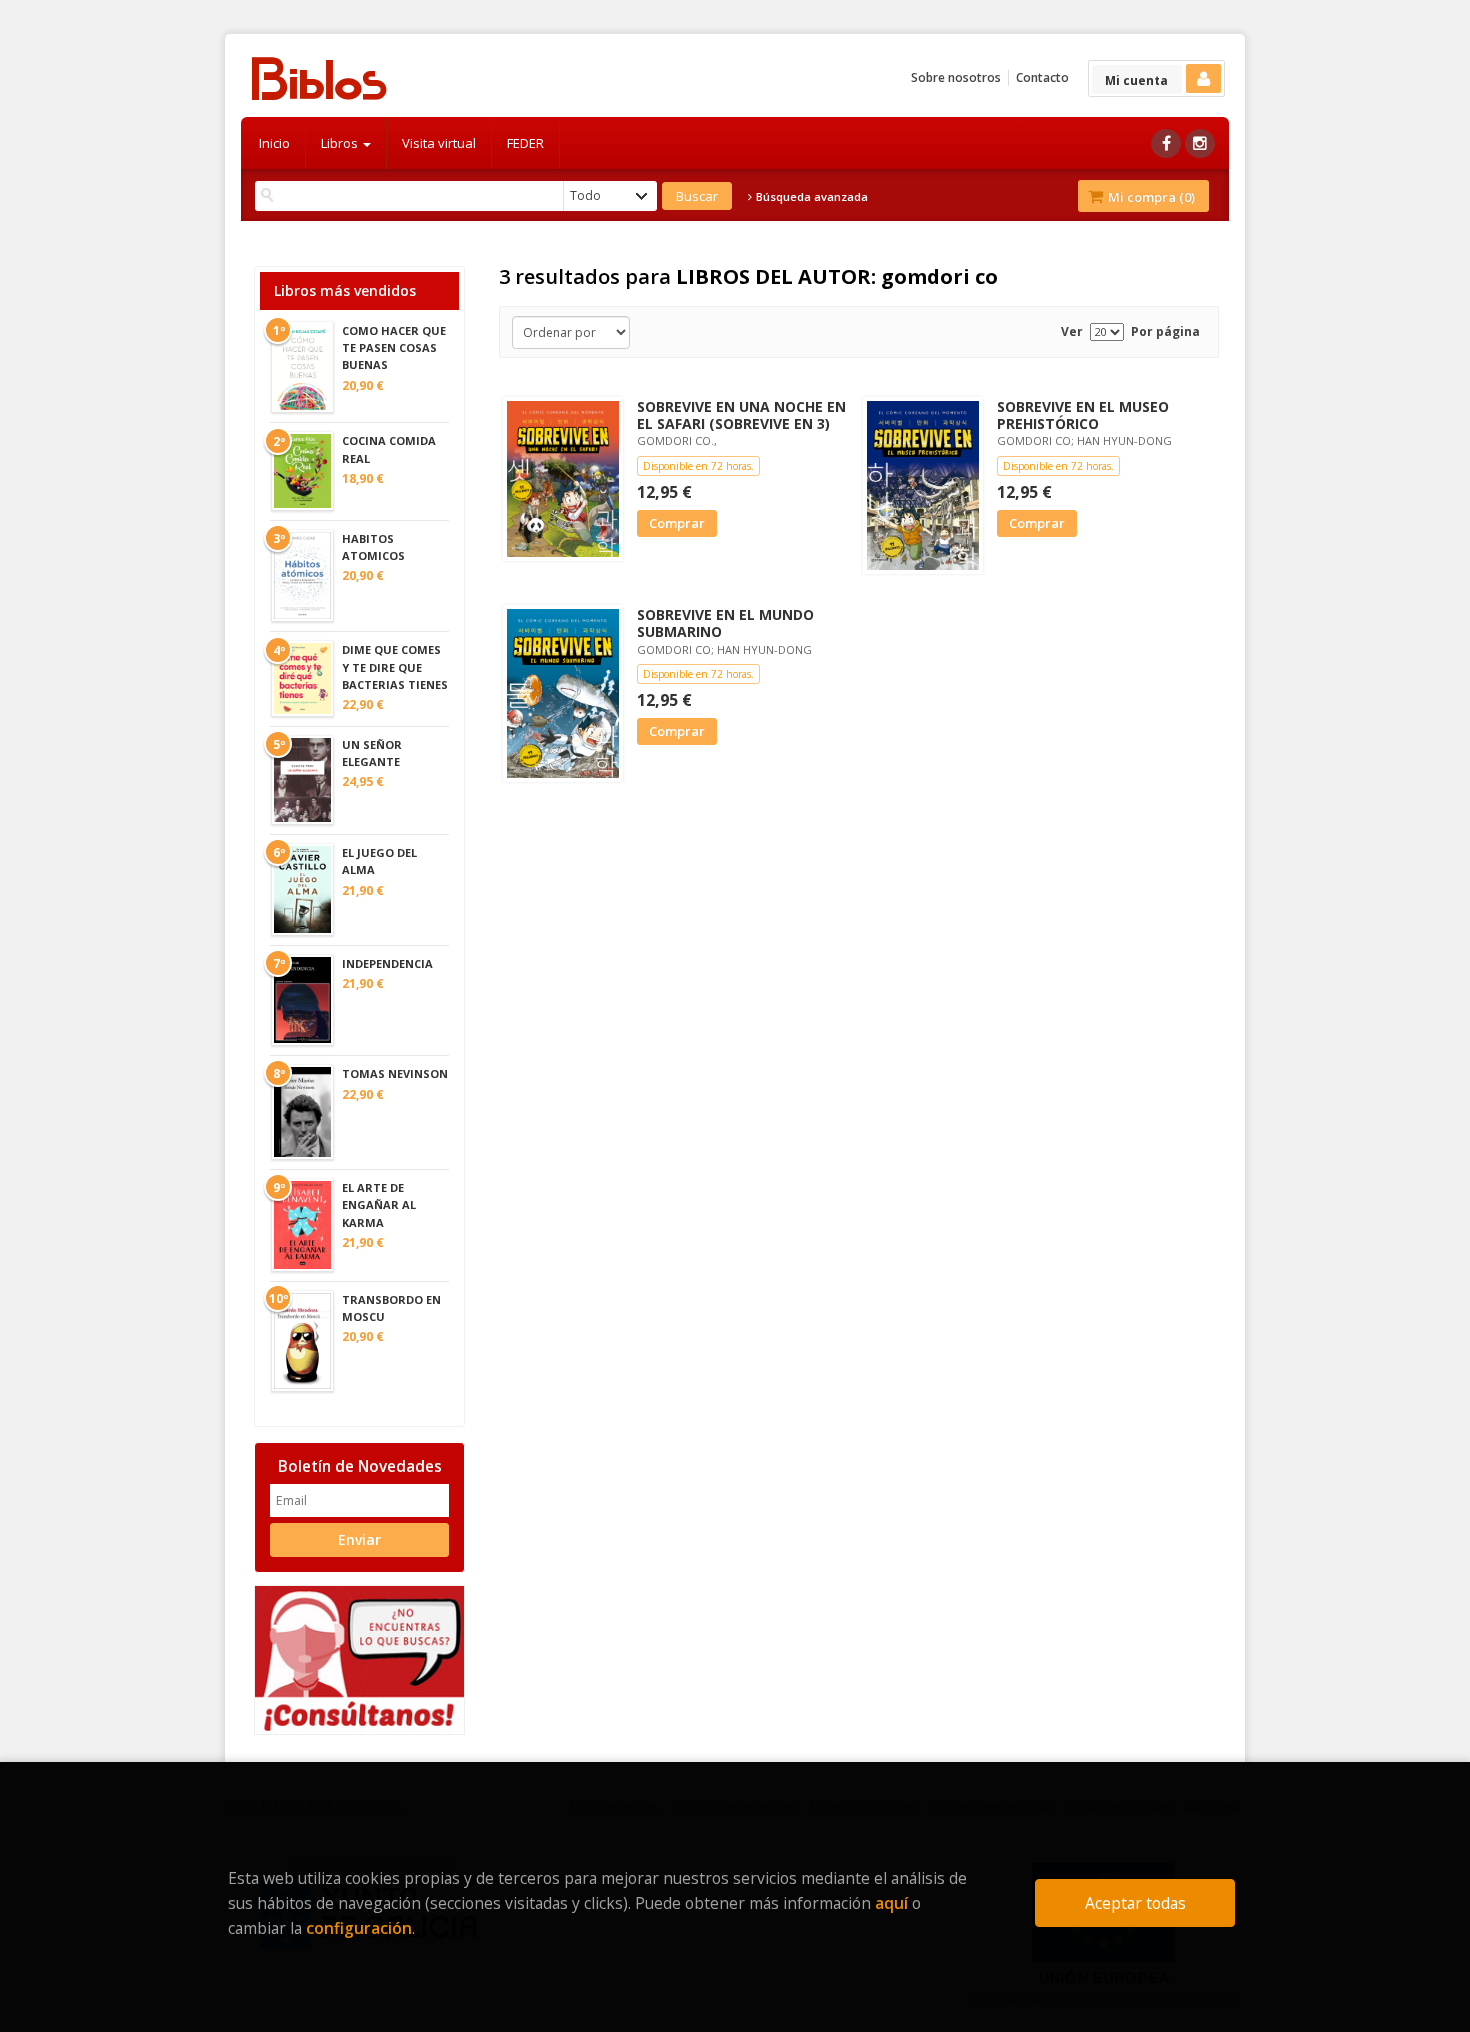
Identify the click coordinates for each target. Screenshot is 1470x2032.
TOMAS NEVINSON (395, 1073)
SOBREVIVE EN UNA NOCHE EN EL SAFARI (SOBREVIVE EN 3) (741, 415)
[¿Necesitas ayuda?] (359, 1658)
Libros (341, 143)
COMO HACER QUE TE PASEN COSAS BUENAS (394, 347)
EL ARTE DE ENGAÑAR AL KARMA (379, 1204)
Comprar (677, 523)
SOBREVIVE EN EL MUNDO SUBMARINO (725, 623)
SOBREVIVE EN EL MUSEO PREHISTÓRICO (1083, 415)
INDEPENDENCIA (387, 963)
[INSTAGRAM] (1200, 143)
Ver (1072, 331)
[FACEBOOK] (1166, 143)
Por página (1165, 331)
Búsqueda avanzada (810, 197)
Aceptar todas (1135, 1903)
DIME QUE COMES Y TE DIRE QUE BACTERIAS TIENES (395, 666)
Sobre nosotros (956, 77)
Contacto (1042, 77)
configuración (359, 1928)
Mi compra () (1150, 197)
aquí (891, 1903)
